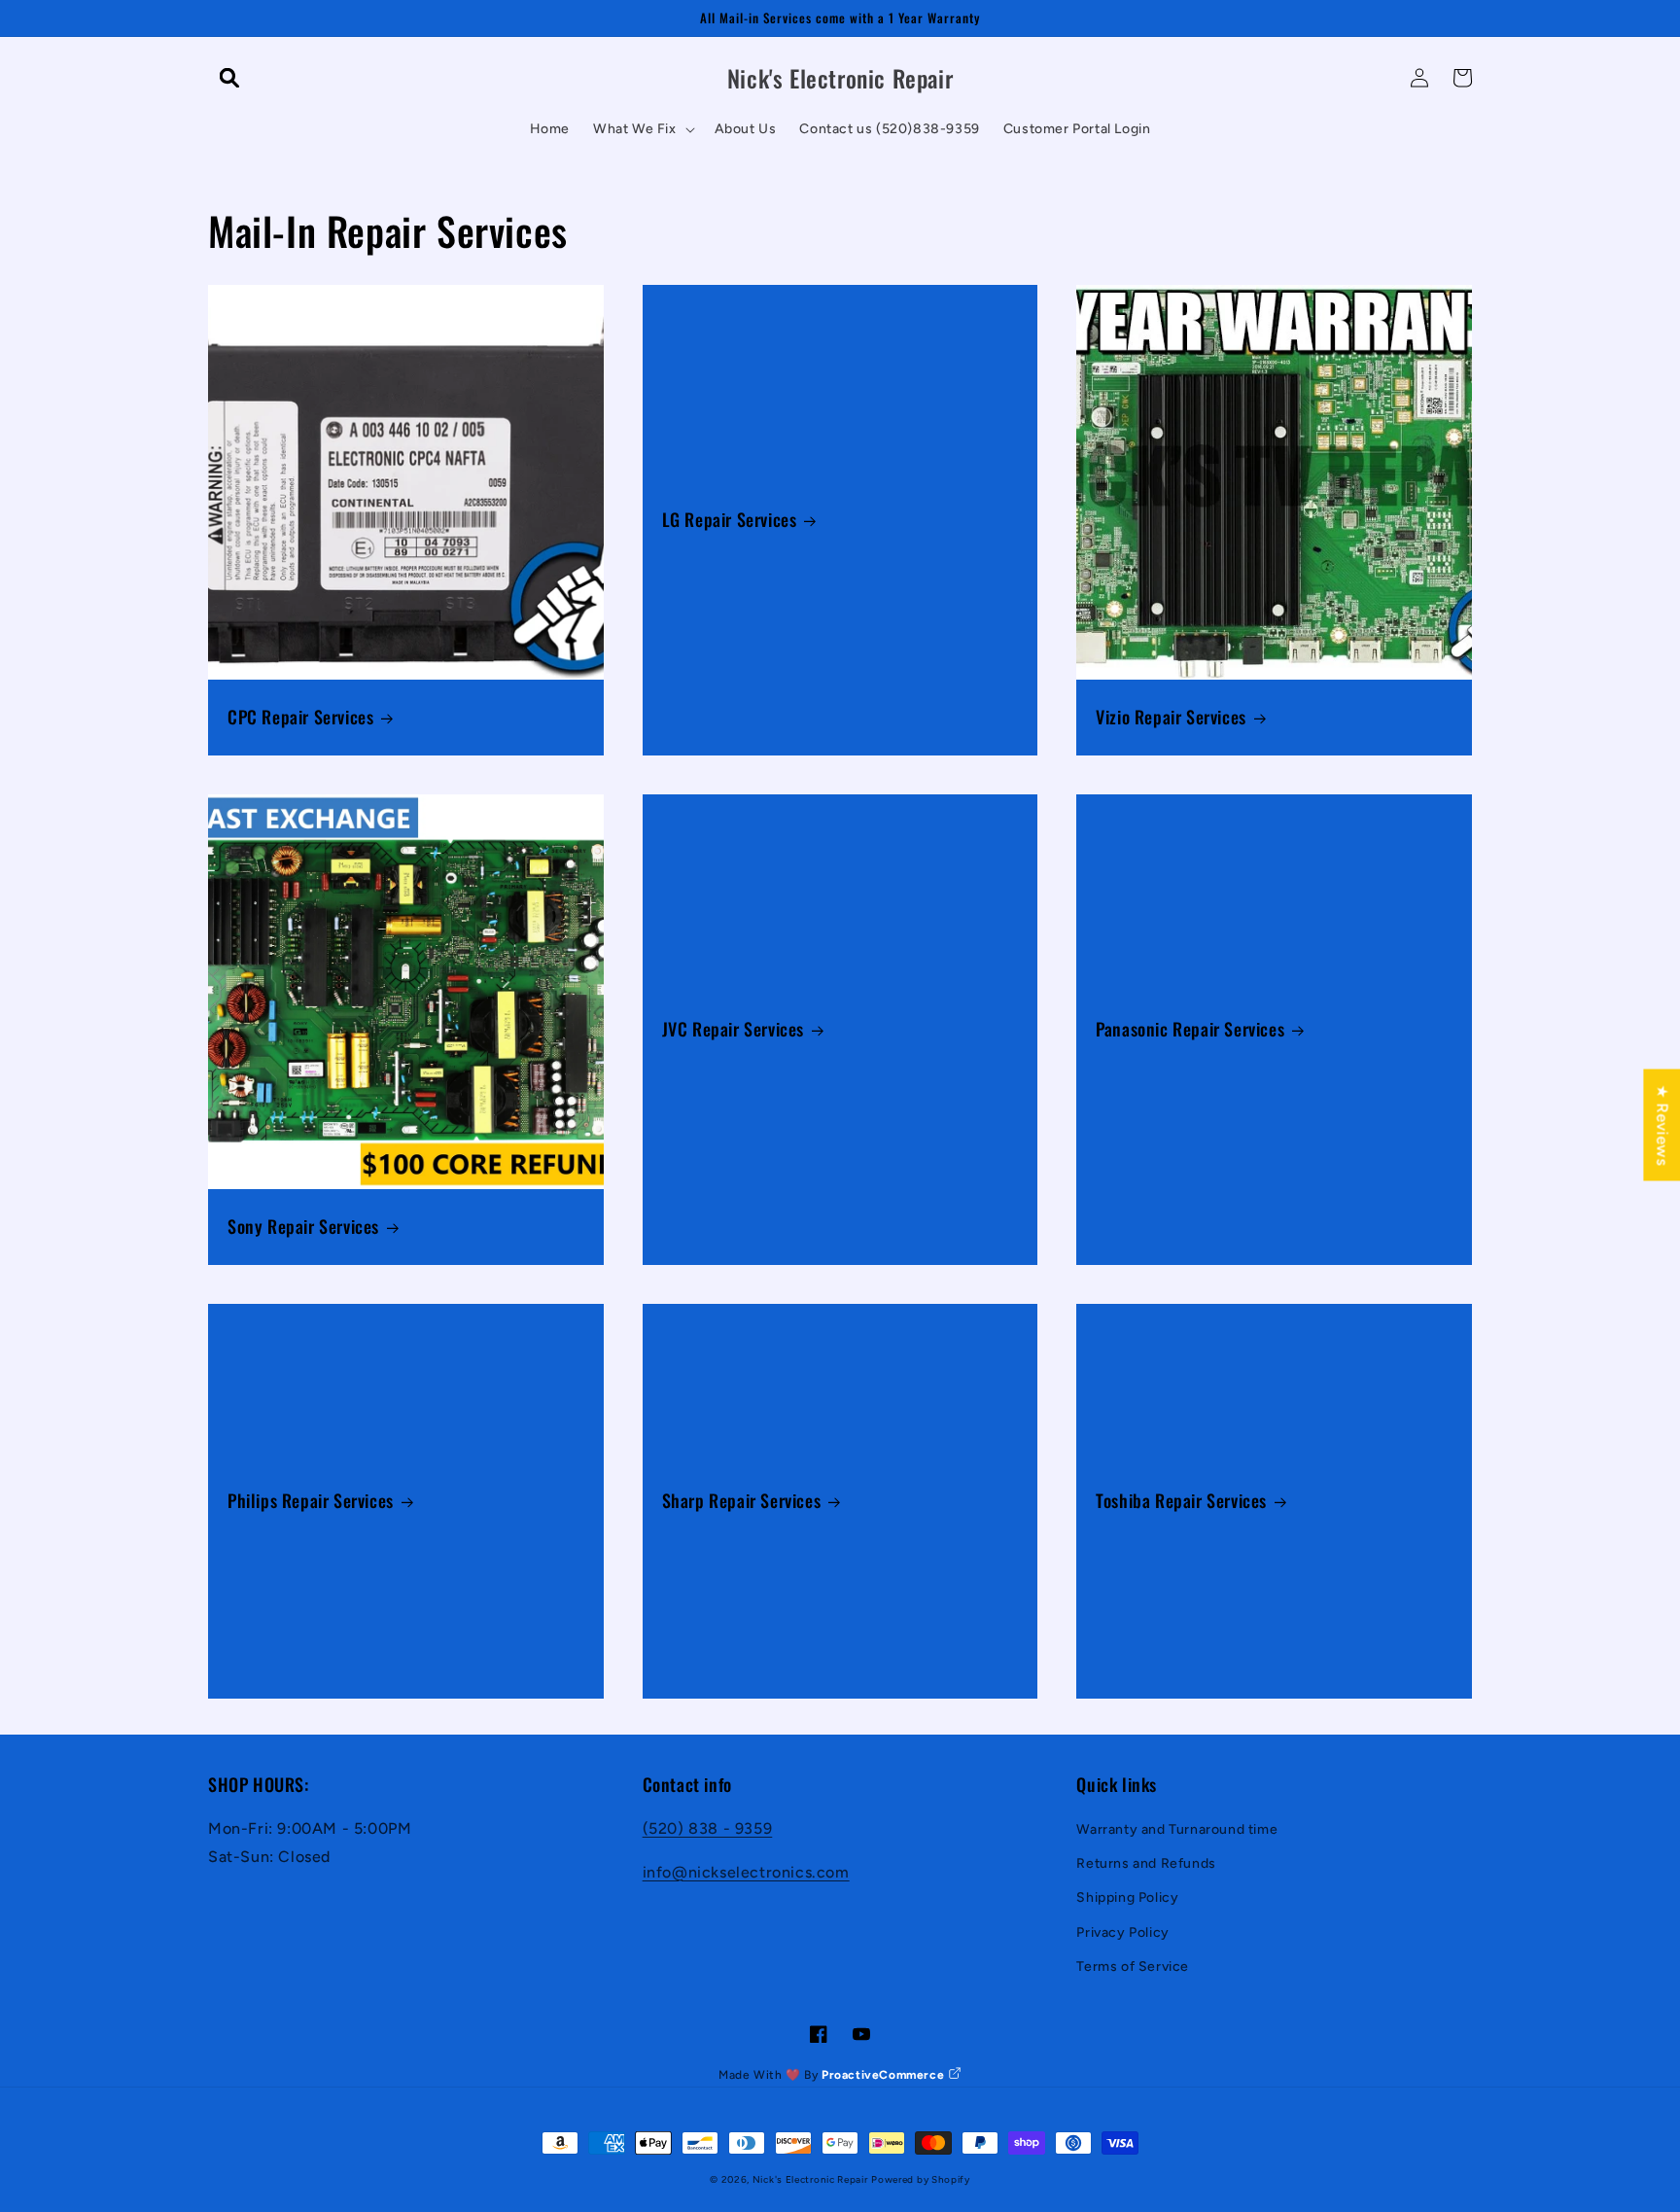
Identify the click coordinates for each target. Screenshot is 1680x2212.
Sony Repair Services (303, 1227)
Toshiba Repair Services (1181, 1501)
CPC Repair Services (300, 717)
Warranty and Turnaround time (1177, 1829)
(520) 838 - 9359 (708, 1828)
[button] (229, 78)
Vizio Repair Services (1171, 717)
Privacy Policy (1122, 1932)
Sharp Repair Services (742, 1501)
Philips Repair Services (311, 1501)
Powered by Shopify (921, 2179)
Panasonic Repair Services (1190, 1029)
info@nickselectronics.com (746, 1872)
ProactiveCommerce (885, 2075)
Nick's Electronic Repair (810, 2179)
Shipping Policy (1127, 1897)
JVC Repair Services (733, 1029)
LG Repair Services (730, 520)
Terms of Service (1133, 1966)
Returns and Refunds (1146, 1863)
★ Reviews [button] (1662, 1124)
